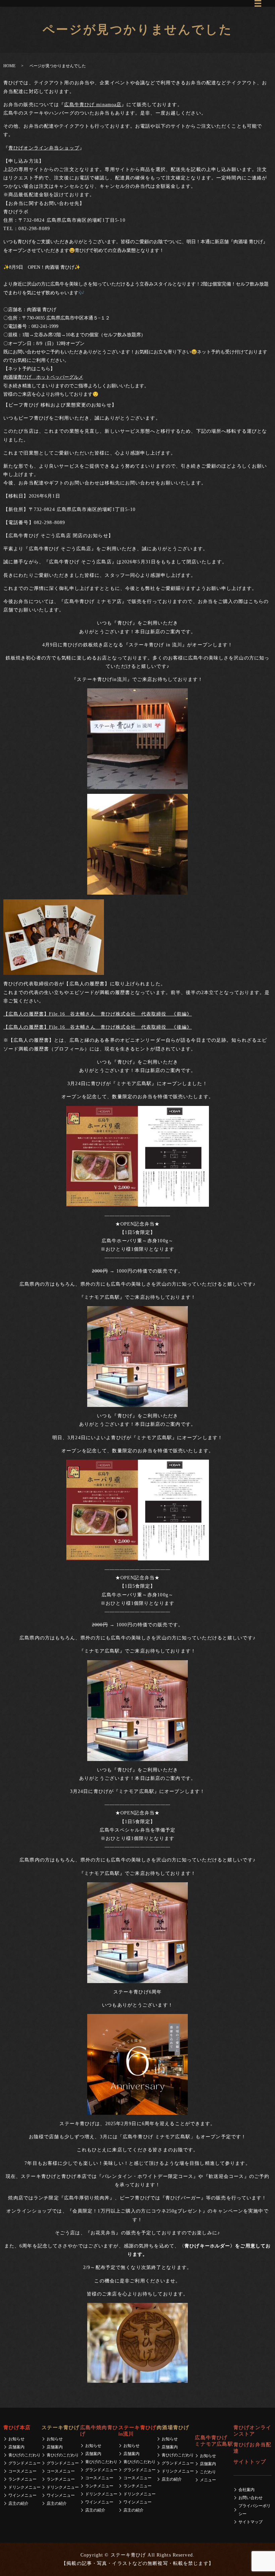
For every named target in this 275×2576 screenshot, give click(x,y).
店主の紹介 (18, 2503)
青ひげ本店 (17, 2428)
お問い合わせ (251, 2498)
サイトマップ (251, 2522)
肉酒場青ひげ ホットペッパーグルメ (43, 377)
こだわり (208, 2472)
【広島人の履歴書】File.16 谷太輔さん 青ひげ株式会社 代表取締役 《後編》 (98, 1027)
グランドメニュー (24, 2463)
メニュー (208, 2480)
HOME (9, 66)
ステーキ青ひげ (61, 2428)
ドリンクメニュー (24, 2487)
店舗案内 (16, 2447)
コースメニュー (22, 2471)
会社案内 (246, 2490)
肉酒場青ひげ (173, 2428)
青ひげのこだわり (24, 2455)
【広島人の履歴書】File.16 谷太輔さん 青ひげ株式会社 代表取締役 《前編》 (98, 1014)
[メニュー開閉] (258, 3)
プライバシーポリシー (255, 2510)
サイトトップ (250, 2462)
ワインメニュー (22, 2495)
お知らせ (16, 2439)
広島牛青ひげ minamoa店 (93, 105)
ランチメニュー (22, 2479)
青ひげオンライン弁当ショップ (44, 148)
